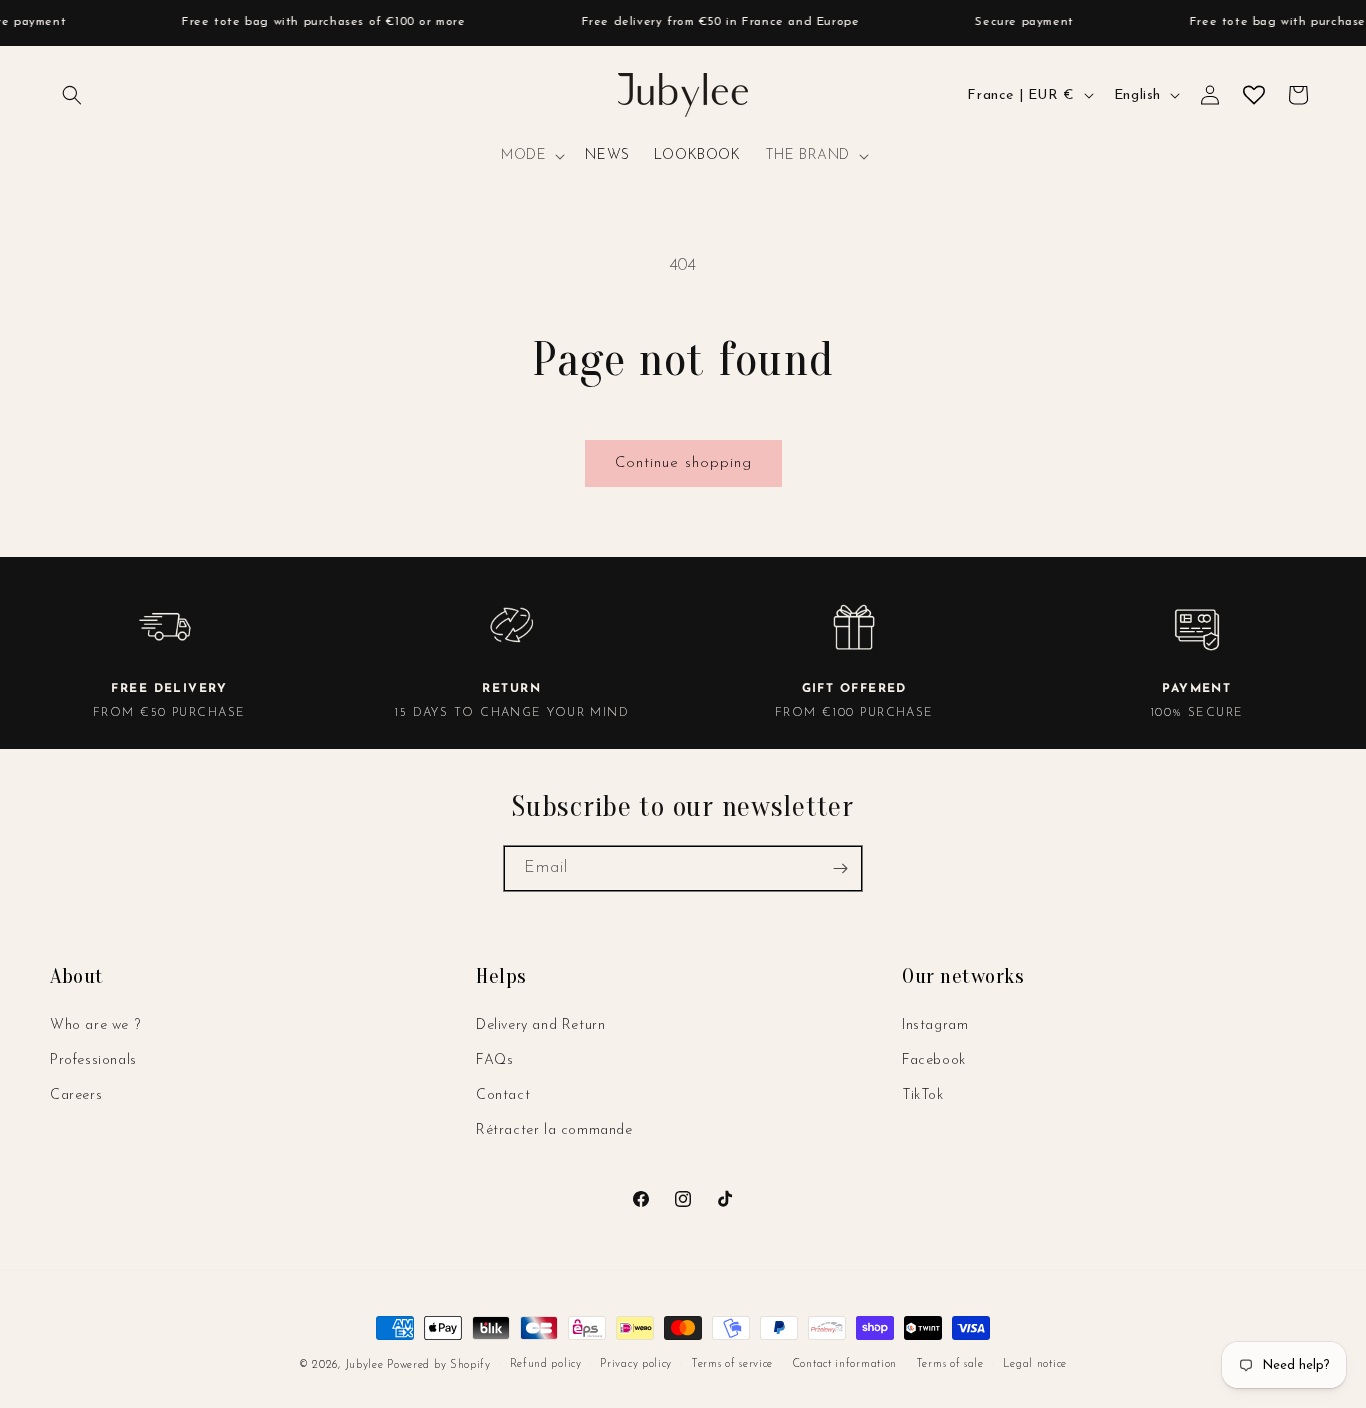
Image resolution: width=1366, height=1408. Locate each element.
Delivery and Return (540, 1025)
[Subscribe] (840, 868)
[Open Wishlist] (1254, 95)
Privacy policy (636, 1364)
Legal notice (1035, 1364)
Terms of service (732, 1364)
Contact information (844, 1364)
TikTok (923, 1095)
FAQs (494, 1060)
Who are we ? (95, 1025)
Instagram (935, 1025)
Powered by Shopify (439, 1365)
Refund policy (546, 1364)
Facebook (934, 1060)
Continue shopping (683, 463)
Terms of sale (950, 1364)
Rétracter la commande (554, 1130)
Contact (503, 1095)
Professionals (93, 1060)
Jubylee (366, 1365)
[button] (72, 95)
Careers (76, 1095)
